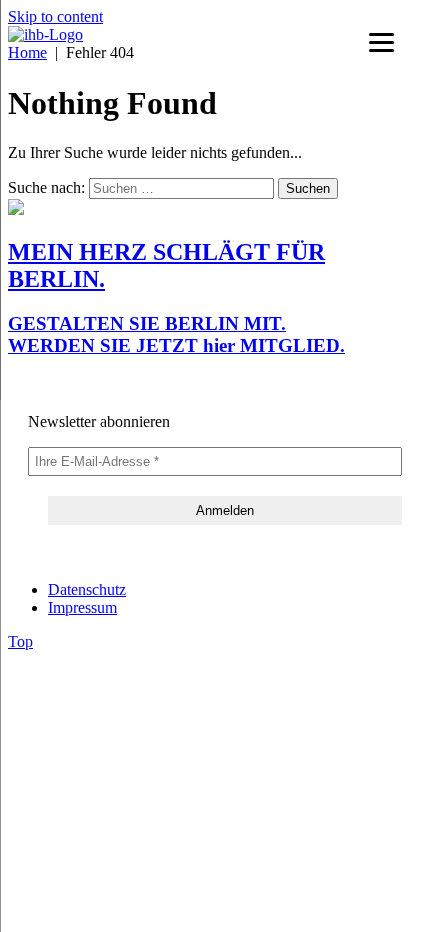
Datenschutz (87, 589)
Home (27, 52)
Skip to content (55, 16)
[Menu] (381, 42)
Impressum (82, 607)
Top (20, 641)
